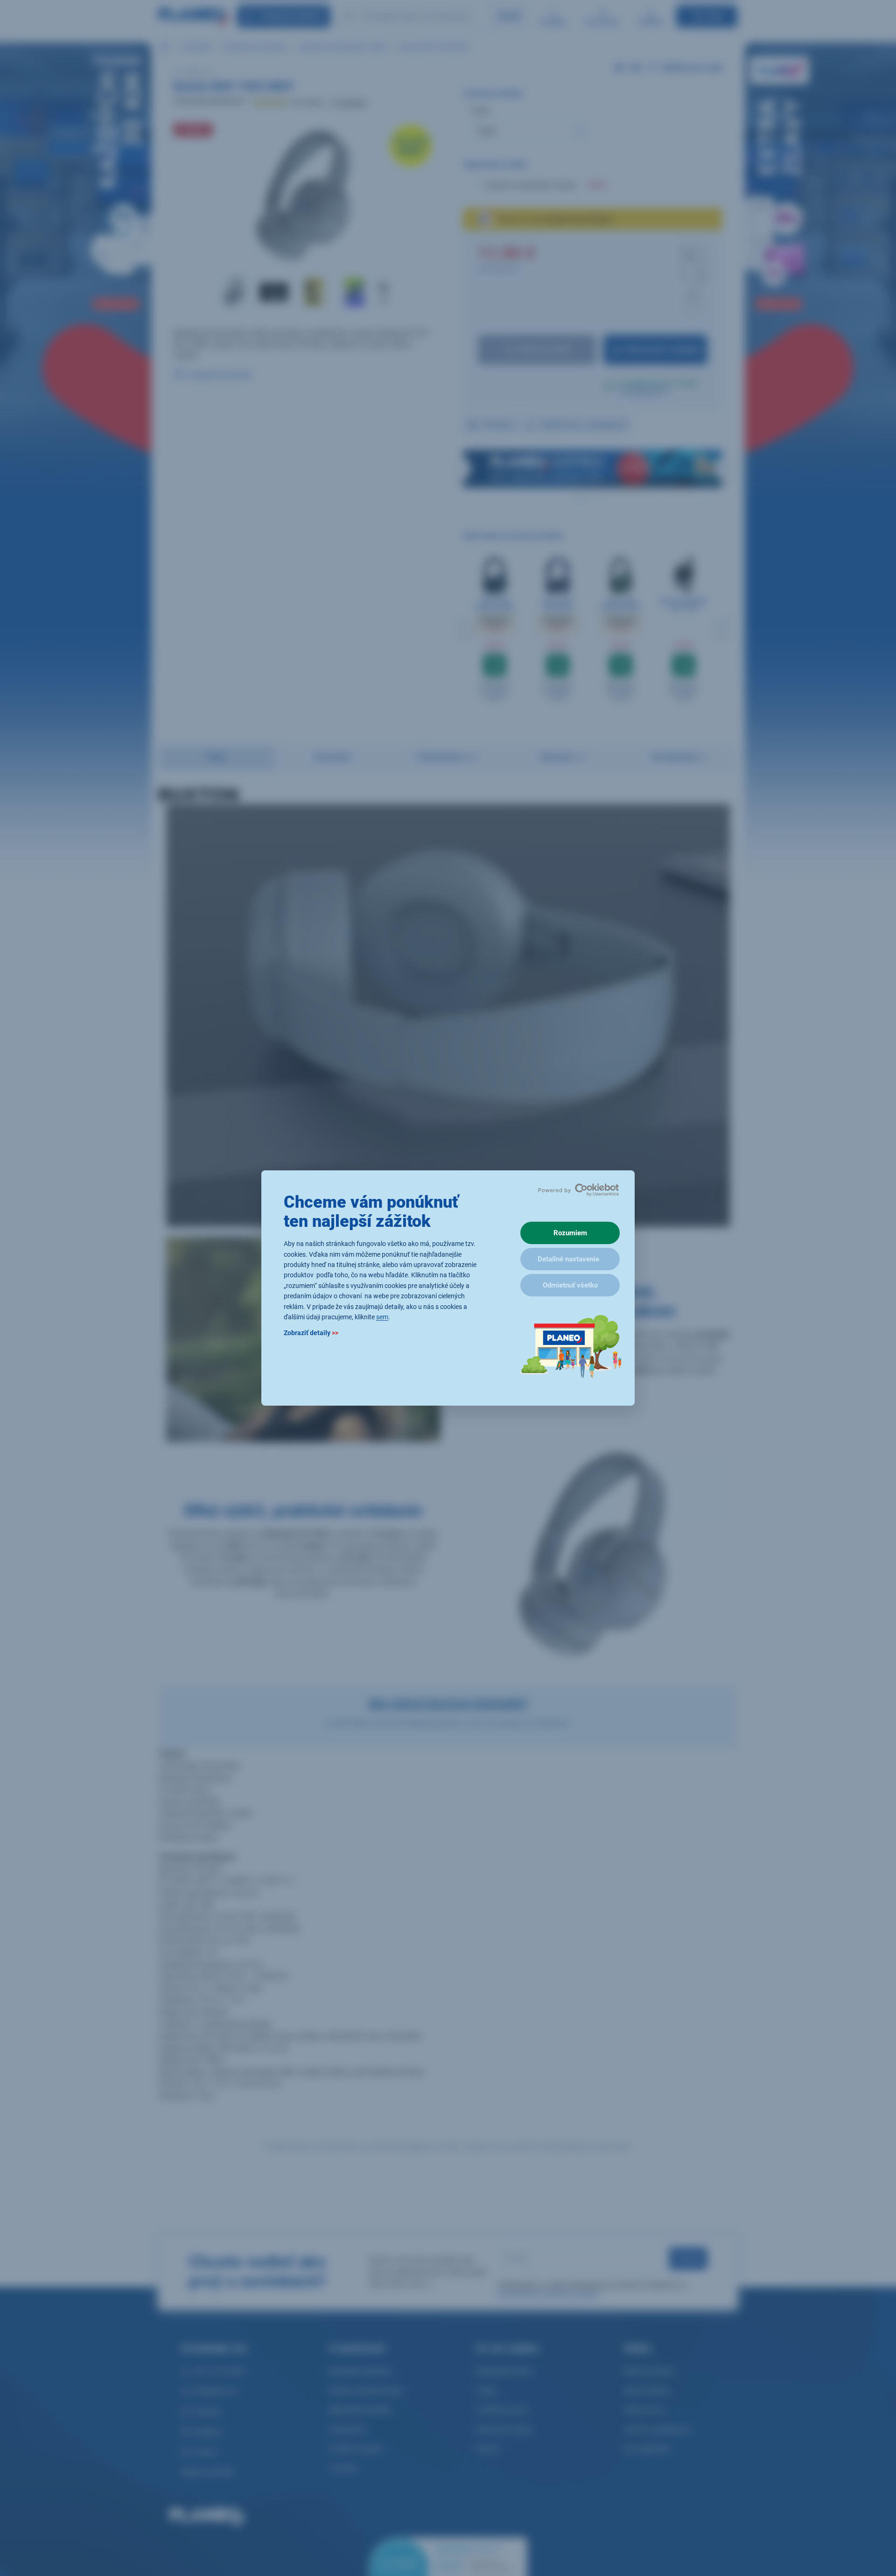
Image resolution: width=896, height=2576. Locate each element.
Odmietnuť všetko (570, 1285)
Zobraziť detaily (311, 1333)
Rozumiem (570, 1233)
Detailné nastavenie (568, 1259)
